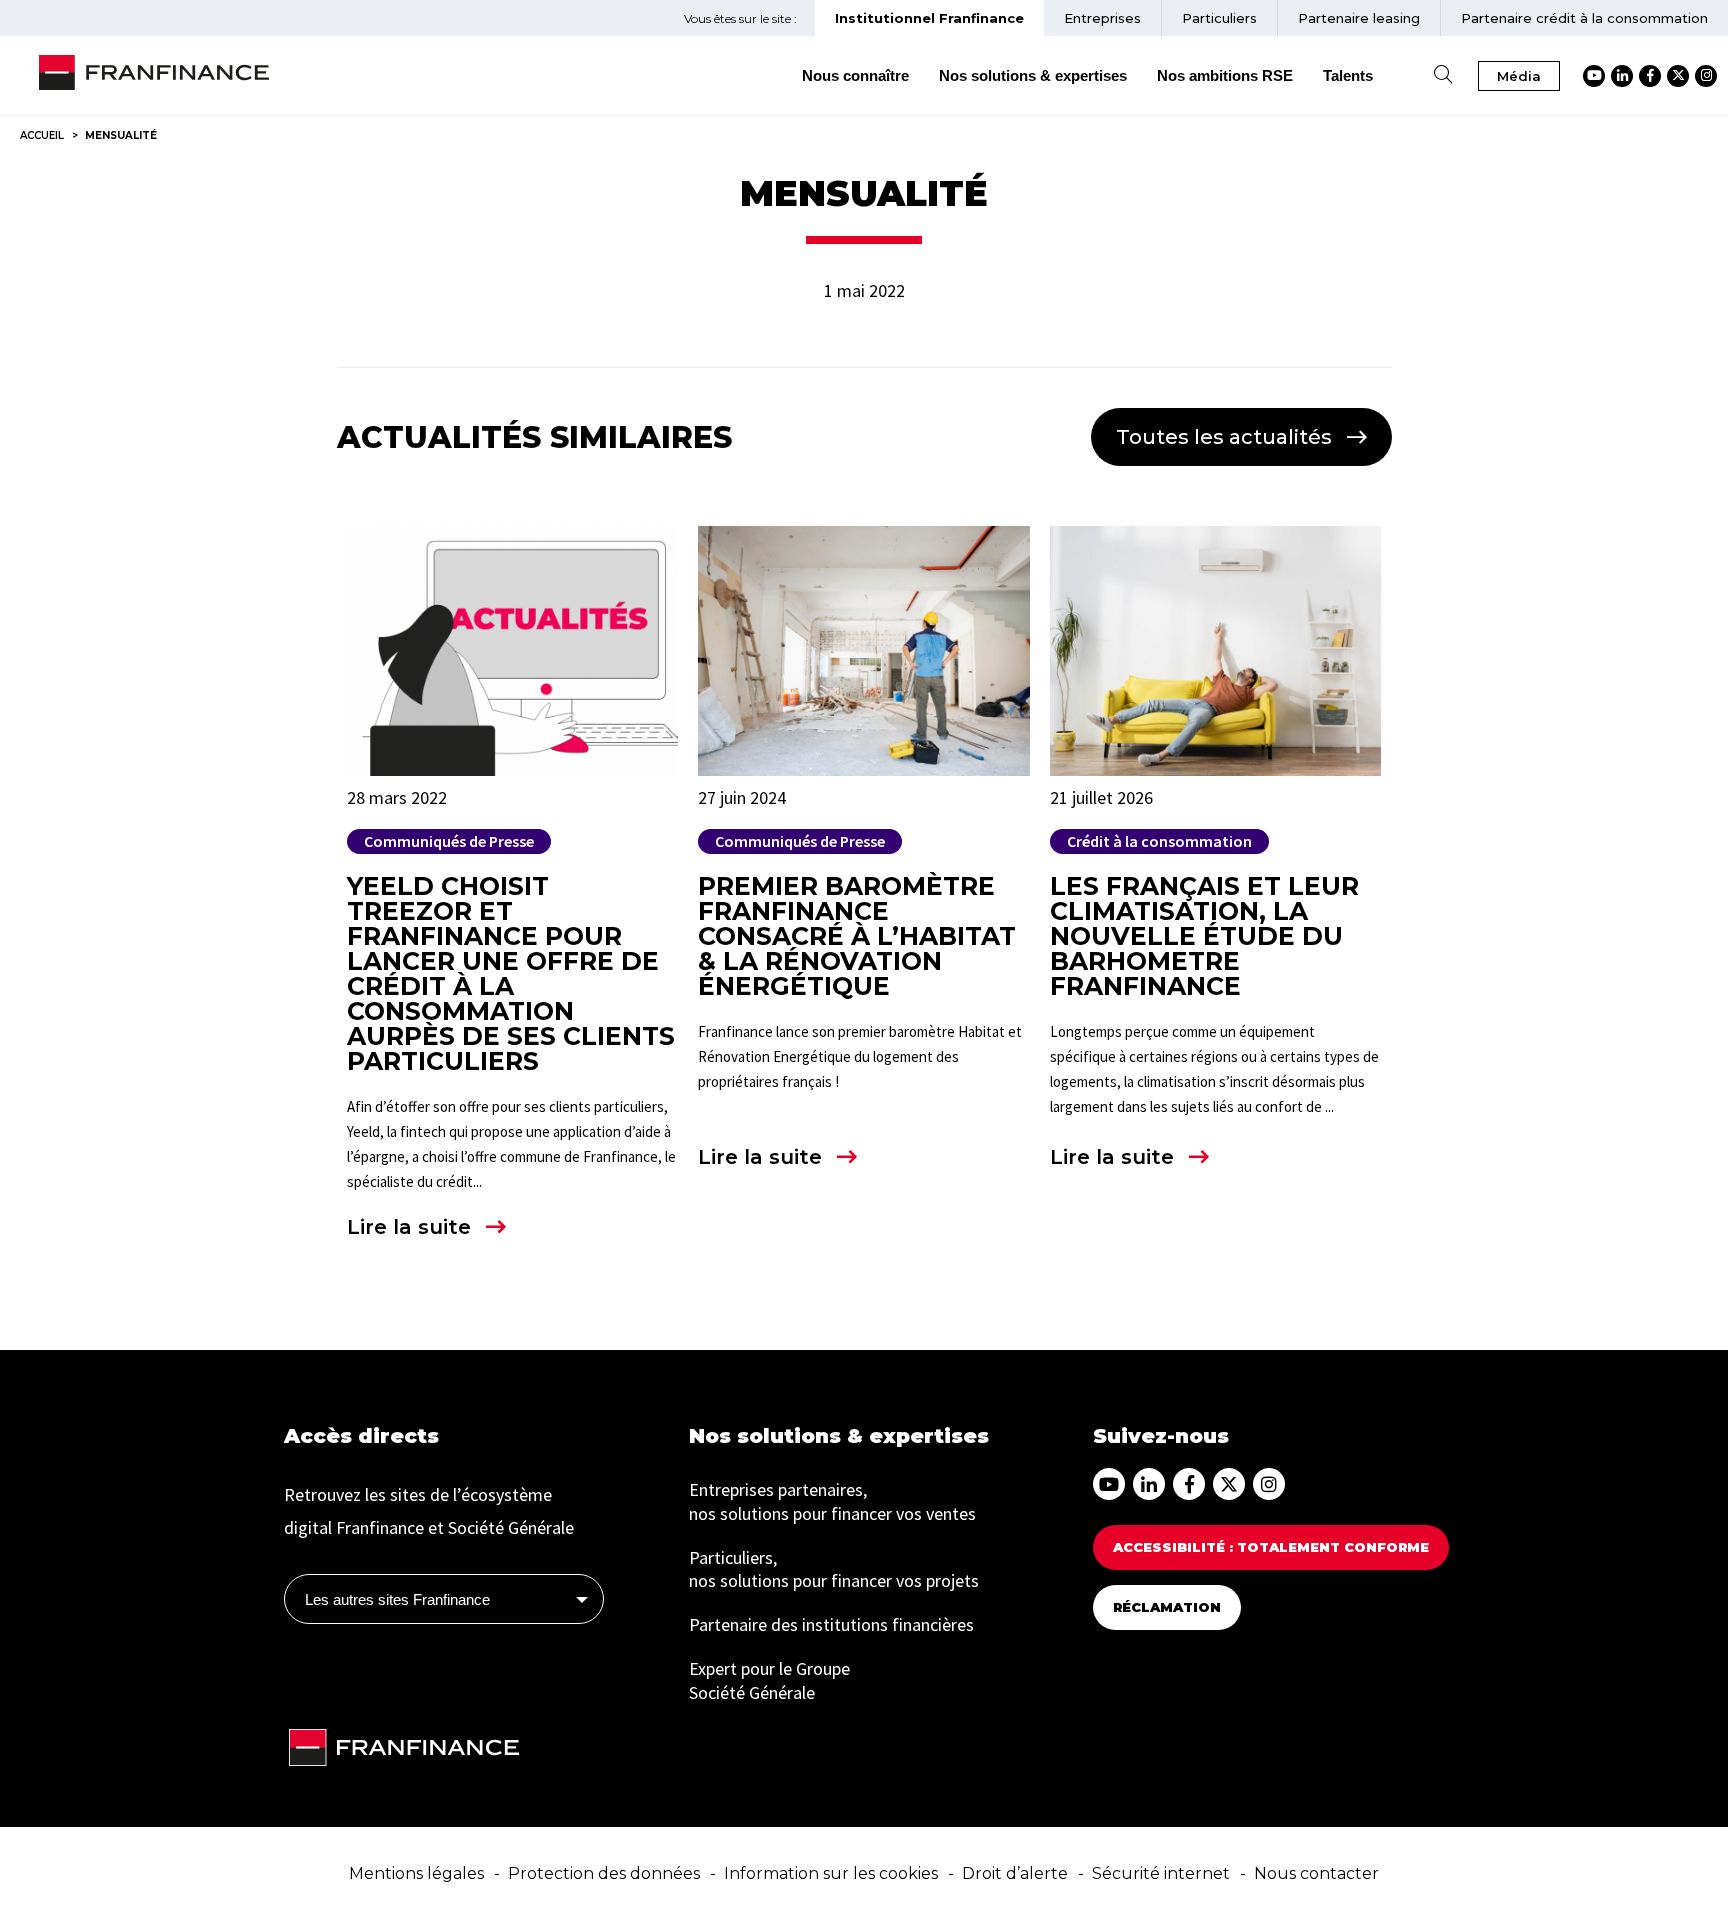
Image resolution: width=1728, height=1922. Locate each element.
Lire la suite (409, 1227)
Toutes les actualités (1224, 437)
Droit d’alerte (1015, 1873)
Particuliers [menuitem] (1219, 18)
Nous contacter (1316, 1873)
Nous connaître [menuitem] (855, 75)
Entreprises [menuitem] (1102, 18)
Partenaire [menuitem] (1359, 18)
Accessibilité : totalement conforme (1271, 1547)
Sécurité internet (1161, 1873)
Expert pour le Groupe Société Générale (769, 1680)
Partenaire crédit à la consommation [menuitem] (1584, 18)
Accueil (42, 135)
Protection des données (604, 1873)
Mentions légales (416, 1873)
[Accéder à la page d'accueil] (154, 76)
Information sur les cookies (831, 1873)
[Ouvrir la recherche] (1443, 75)
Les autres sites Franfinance (397, 1599)
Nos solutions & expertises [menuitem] (1033, 75)
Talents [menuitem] (1348, 75)
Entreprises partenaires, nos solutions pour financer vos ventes (832, 1501)
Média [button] (1519, 76)
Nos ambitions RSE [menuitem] (1225, 75)
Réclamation (1167, 1607)
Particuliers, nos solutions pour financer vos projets (834, 1569)
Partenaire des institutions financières (831, 1624)
